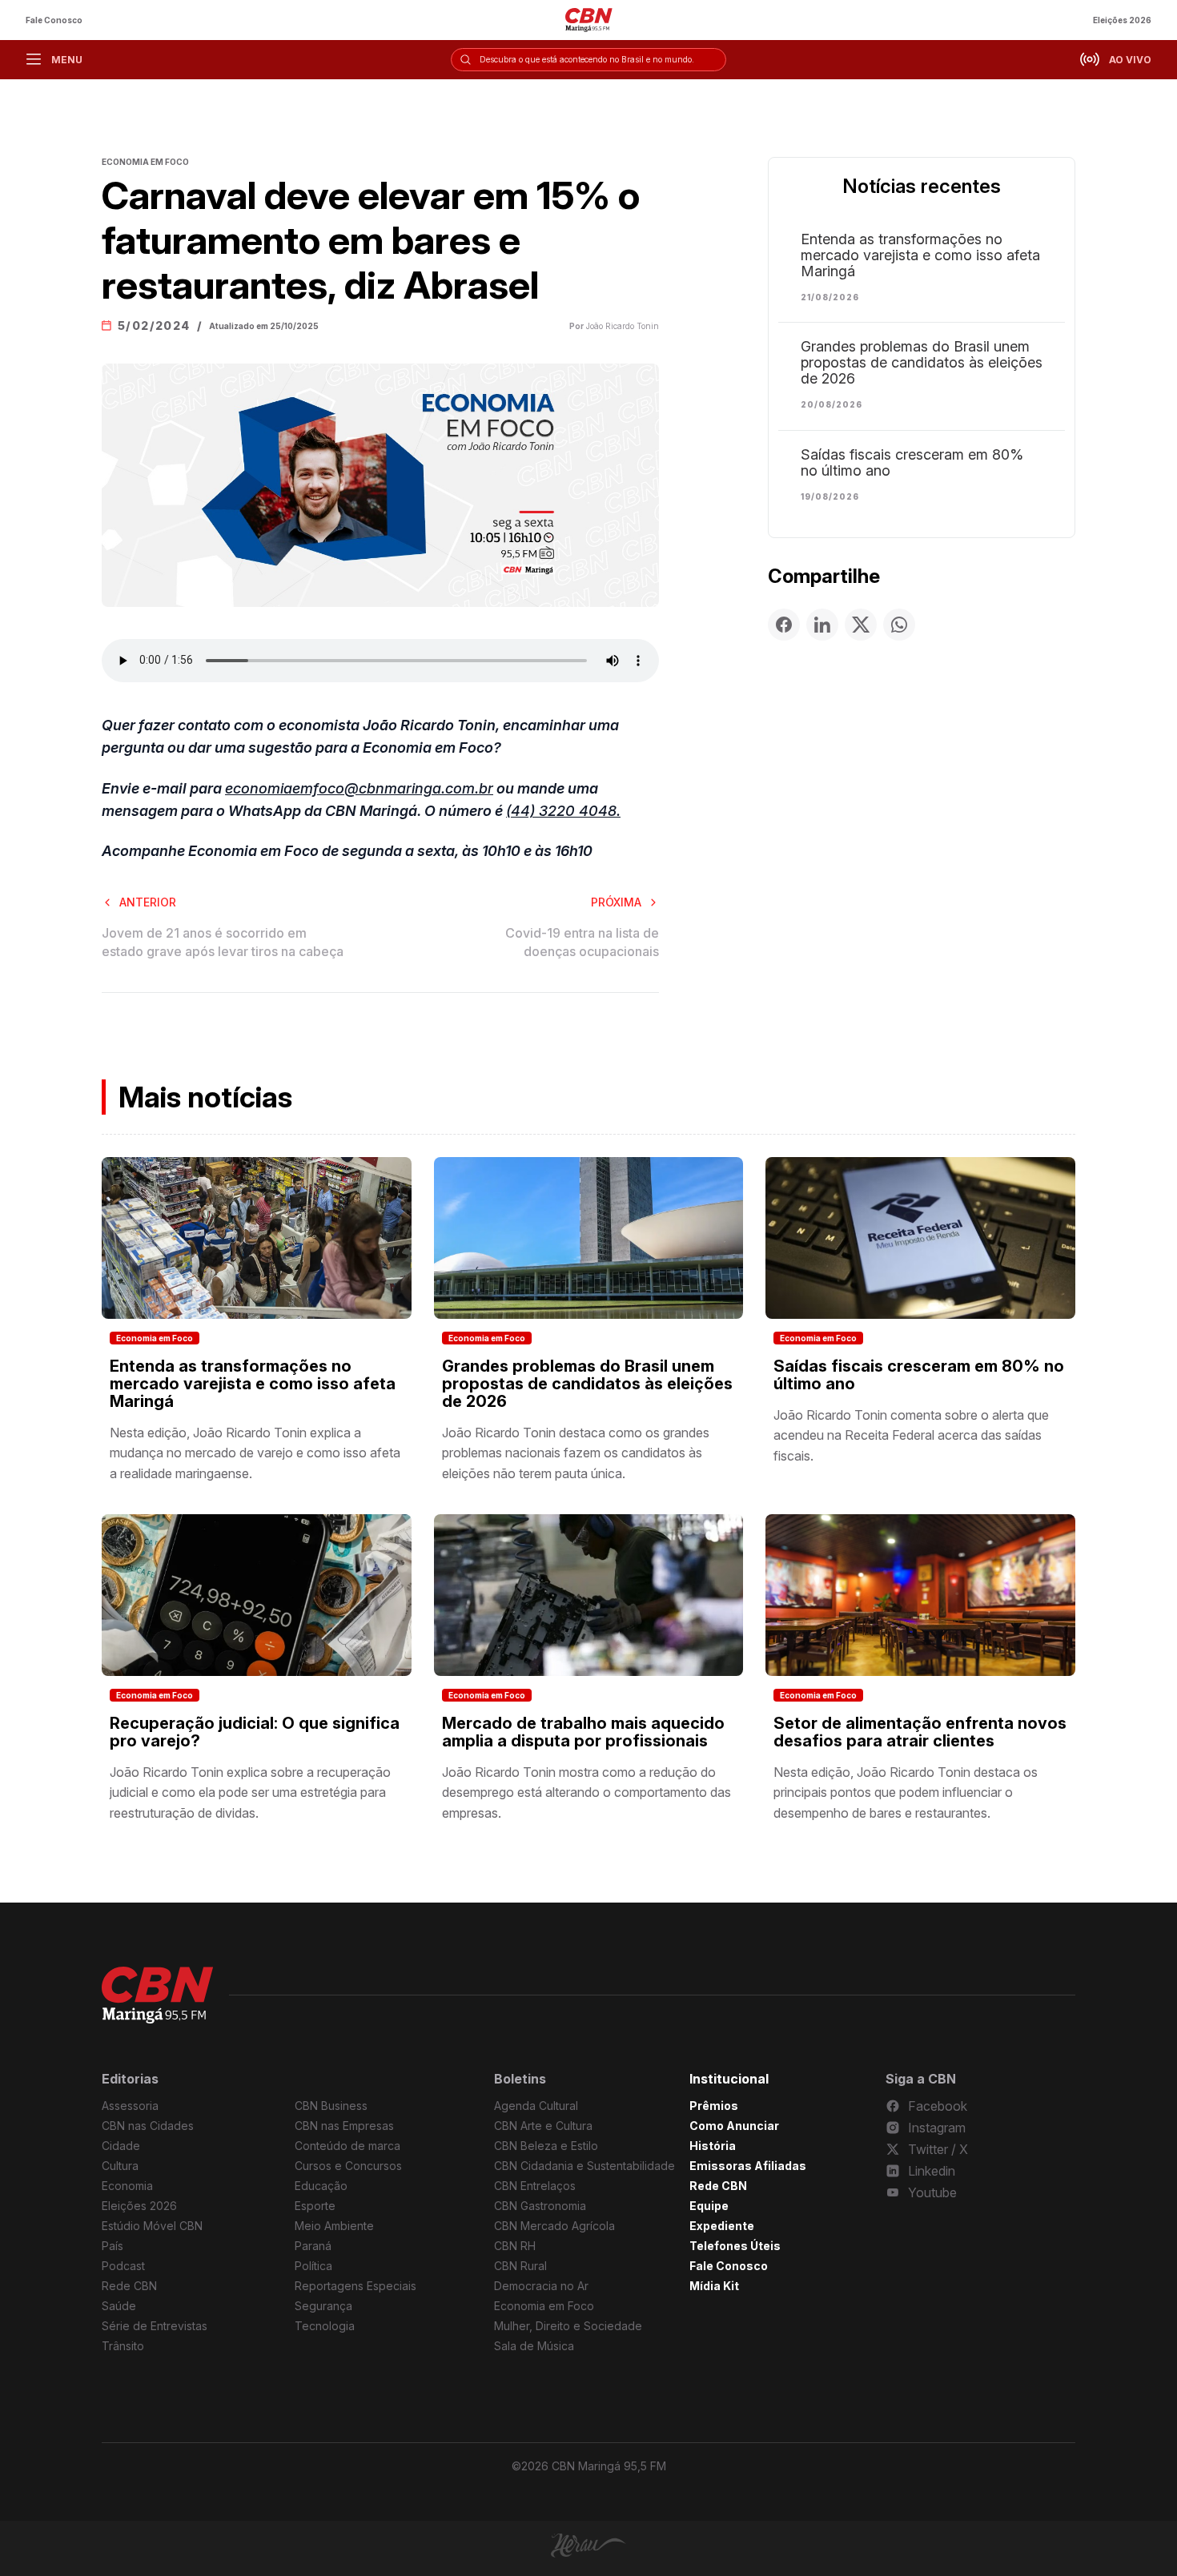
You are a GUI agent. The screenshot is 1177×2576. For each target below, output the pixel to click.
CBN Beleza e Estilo (546, 2146)
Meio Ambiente (334, 2226)
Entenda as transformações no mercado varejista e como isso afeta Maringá (920, 255)
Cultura (120, 2166)
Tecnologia (325, 2326)
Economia (127, 2186)
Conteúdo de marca (347, 2146)
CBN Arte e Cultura (543, 2126)
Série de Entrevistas (155, 2326)
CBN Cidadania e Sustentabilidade (584, 2166)
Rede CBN (129, 2286)
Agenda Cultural (536, 2106)
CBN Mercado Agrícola (554, 2226)
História (713, 2146)
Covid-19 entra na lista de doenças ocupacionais (582, 942)
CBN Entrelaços (535, 2186)
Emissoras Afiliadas (748, 2166)
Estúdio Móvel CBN (152, 2226)
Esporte (315, 2206)
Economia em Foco (155, 1338)
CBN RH (515, 2246)
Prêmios (714, 2106)
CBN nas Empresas (344, 2126)
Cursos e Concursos (348, 2166)
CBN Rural (520, 2266)
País (112, 2246)
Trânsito (123, 2346)
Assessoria (130, 2106)
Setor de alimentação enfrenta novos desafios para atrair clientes (920, 1732)
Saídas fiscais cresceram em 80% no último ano (912, 463)
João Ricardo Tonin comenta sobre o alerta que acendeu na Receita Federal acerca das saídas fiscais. (911, 1435)
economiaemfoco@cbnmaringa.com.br (359, 788)
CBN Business (331, 2106)
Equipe (709, 2206)
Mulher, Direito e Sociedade (568, 2326)
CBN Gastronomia (540, 2206)
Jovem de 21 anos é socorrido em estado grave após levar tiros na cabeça (223, 942)
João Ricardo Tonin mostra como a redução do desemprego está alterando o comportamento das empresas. (586, 1792)
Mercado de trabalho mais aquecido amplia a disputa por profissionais (583, 1732)
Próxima (616, 902)
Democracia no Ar (541, 2286)
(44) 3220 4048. (563, 811)
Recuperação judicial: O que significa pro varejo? (255, 1732)
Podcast (123, 2266)
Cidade (121, 2146)
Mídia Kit (714, 2286)
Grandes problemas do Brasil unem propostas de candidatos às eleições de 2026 (922, 363)
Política (313, 2266)
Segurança (323, 2306)
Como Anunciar (734, 2126)
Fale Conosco (54, 20)
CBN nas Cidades (148, 2126)
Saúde (119, 2306)
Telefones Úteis (735, 2246)
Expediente (722, 2226)
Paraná (313, 2246)
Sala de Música (534, 2346)
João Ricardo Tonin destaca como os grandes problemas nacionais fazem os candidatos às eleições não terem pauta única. (576, 1453)
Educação (321, 2186)
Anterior (148, 902)
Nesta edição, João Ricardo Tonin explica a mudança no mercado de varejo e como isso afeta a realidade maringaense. (255, 1453)
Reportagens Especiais (356, 2286)
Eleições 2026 (1122, 20)
